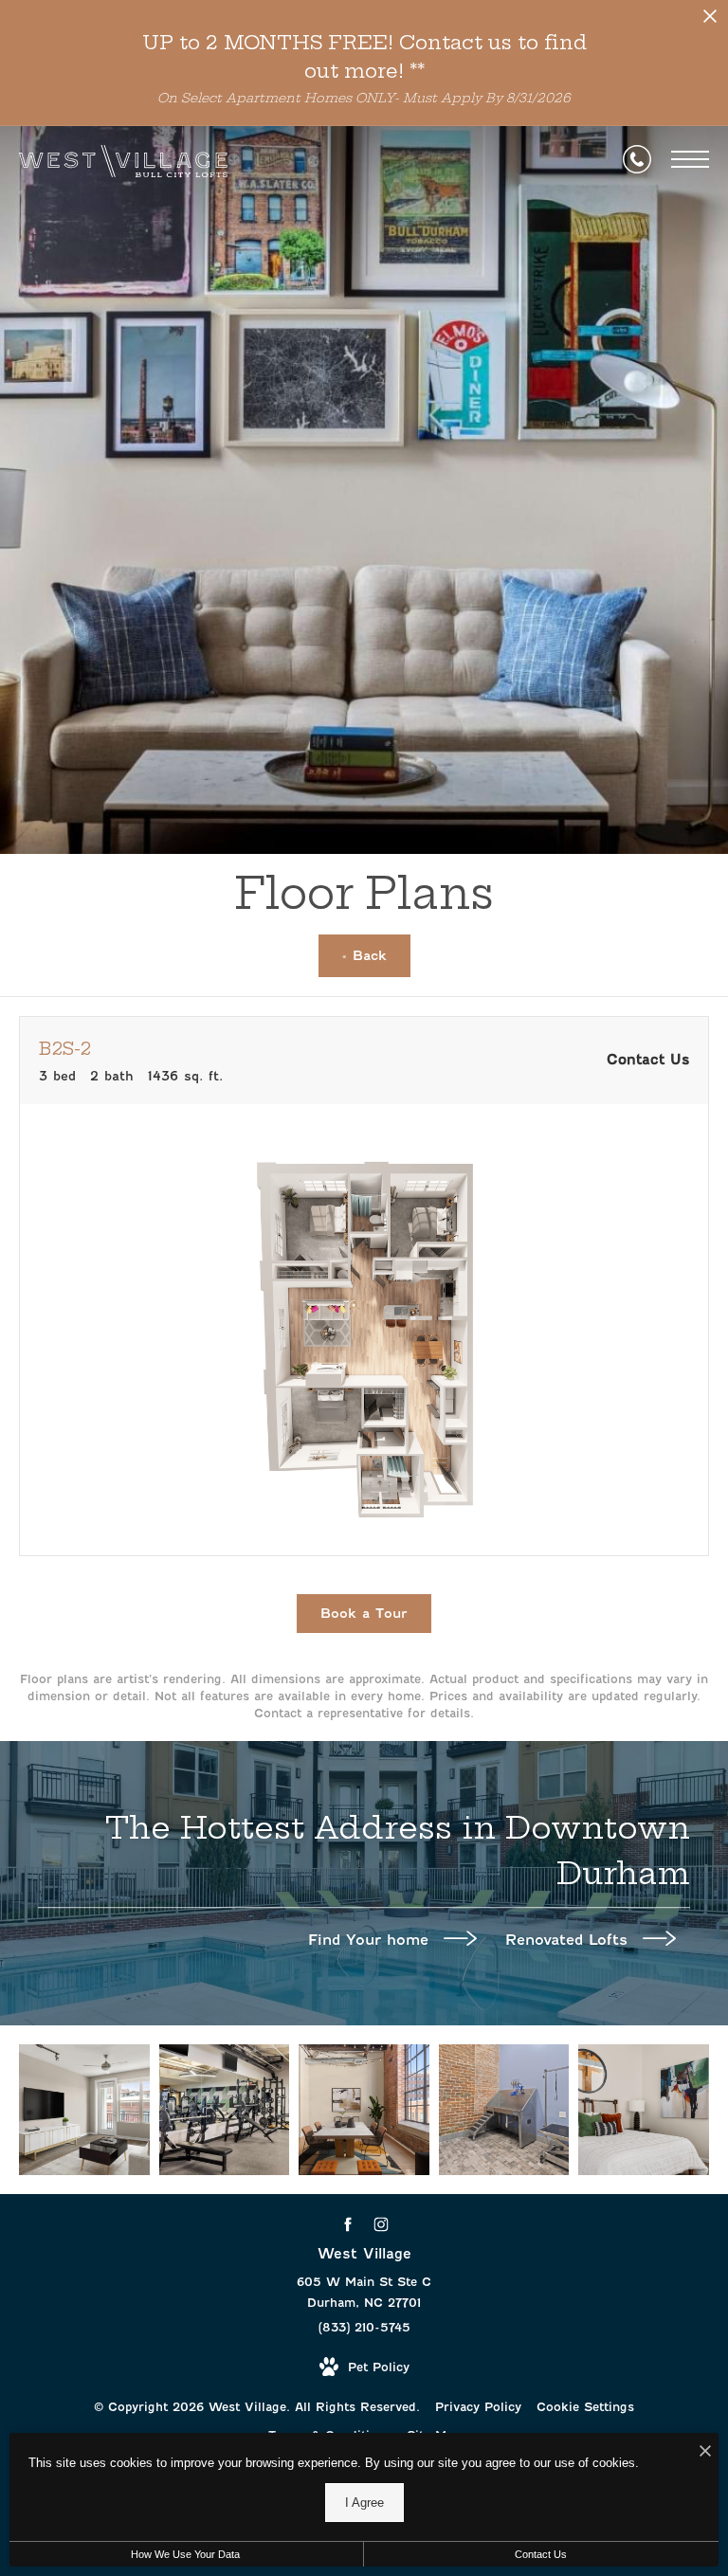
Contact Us (541, 2554)
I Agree (364, 2503)
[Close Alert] (710, 21)
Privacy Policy (478, 2407)
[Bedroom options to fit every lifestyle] (644, 2110)
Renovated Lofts (569, 1940)
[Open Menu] (690, 159)
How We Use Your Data (185, 2554)
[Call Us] (637, 159)
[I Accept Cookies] (705, 2452)
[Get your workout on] (225, 2110)
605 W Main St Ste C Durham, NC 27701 (364, 2292)
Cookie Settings (585, 2407)
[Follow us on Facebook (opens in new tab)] (347, 2225)
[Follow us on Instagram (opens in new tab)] (381, 2225)
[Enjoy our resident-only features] (504, 2110)
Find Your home (371, 1940)
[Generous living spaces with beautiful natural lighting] (84, 2110)
